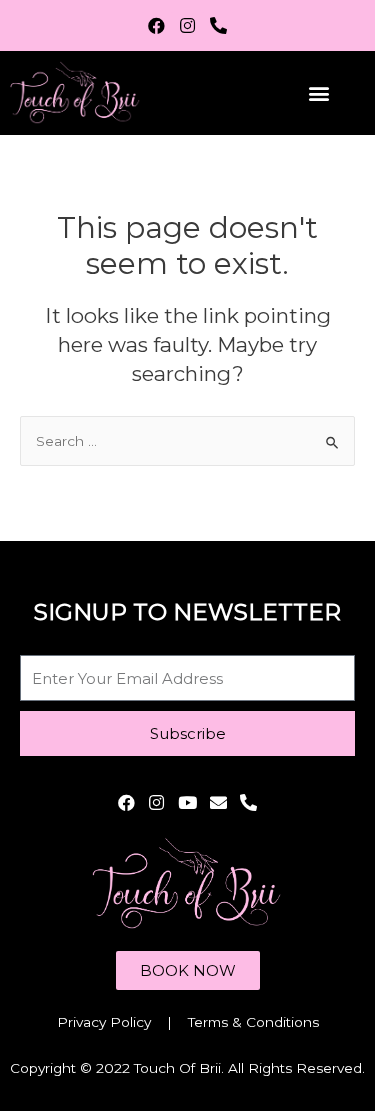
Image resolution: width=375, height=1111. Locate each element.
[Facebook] (157, 25)
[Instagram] (187, 25)
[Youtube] (187, 802)
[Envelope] (218, 802)
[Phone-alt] (218, 25)
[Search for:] (187, 441)
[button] (318, 92)
